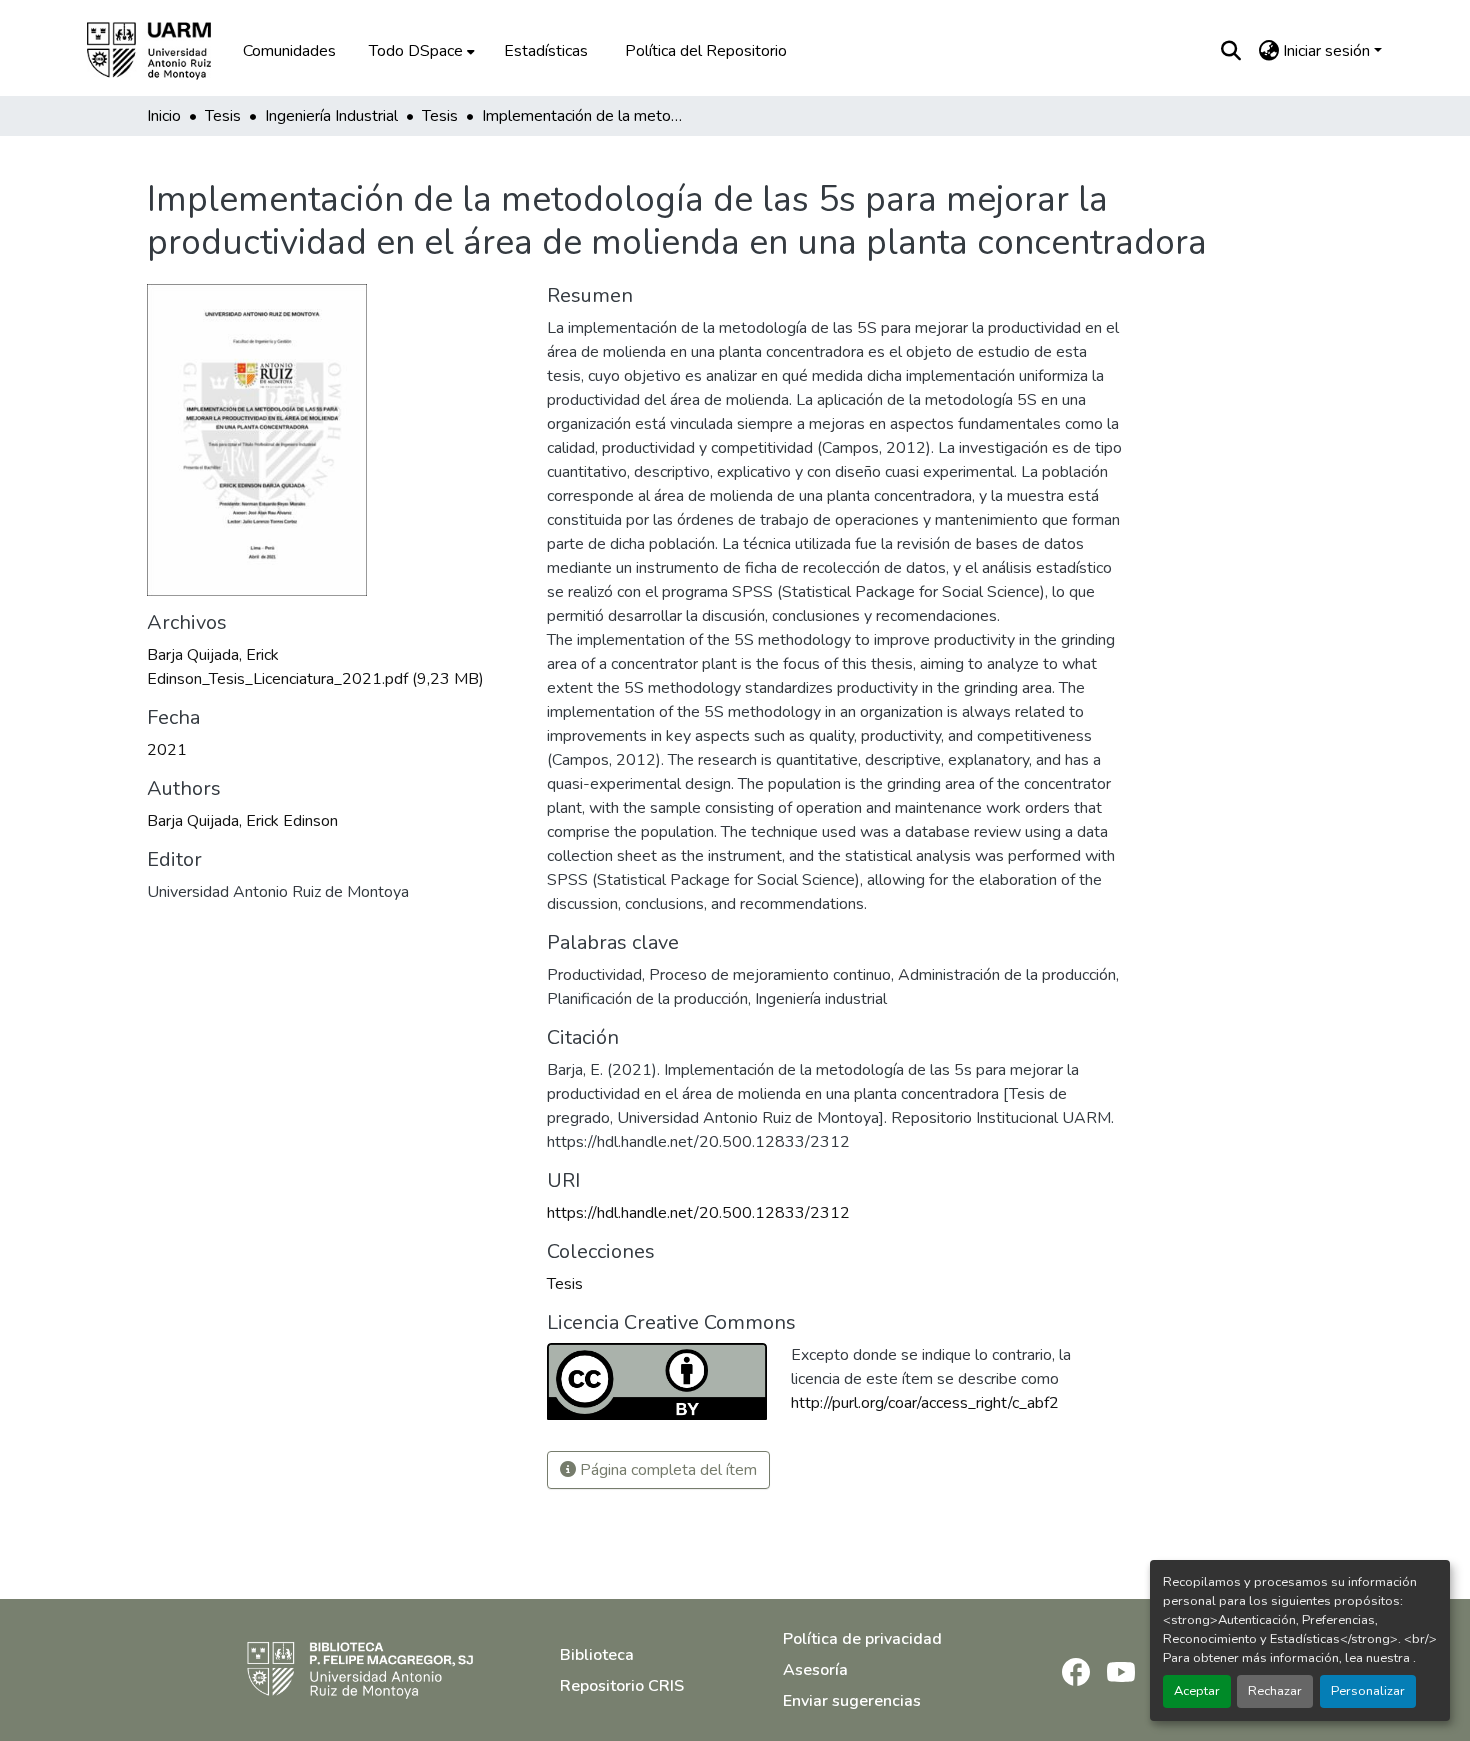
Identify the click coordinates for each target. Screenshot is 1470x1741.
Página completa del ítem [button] (666, 1470)
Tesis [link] (223, 116)
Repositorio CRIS (622, 1686)
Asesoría (815, 1670)
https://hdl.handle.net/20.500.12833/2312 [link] (698, 1213)
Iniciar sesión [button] (1328, 51)
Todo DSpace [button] (416, 51)
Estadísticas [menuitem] (546, 51)
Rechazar (1275, 1691)
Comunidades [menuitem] (289, 51)
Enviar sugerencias (852, 1701)
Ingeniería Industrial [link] (331, 116)
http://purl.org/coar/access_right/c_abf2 (925, 1403)
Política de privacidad (862, 1639)
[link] (335, 667)
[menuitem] (420, 51)
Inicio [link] (164, 116)
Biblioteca (597, 1655)
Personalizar (1368, 1691)
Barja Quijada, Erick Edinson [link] (242, 821)
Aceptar (1197, 1691)
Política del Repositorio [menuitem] (706, 51)
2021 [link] (167, 750)
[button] (163, 51)
